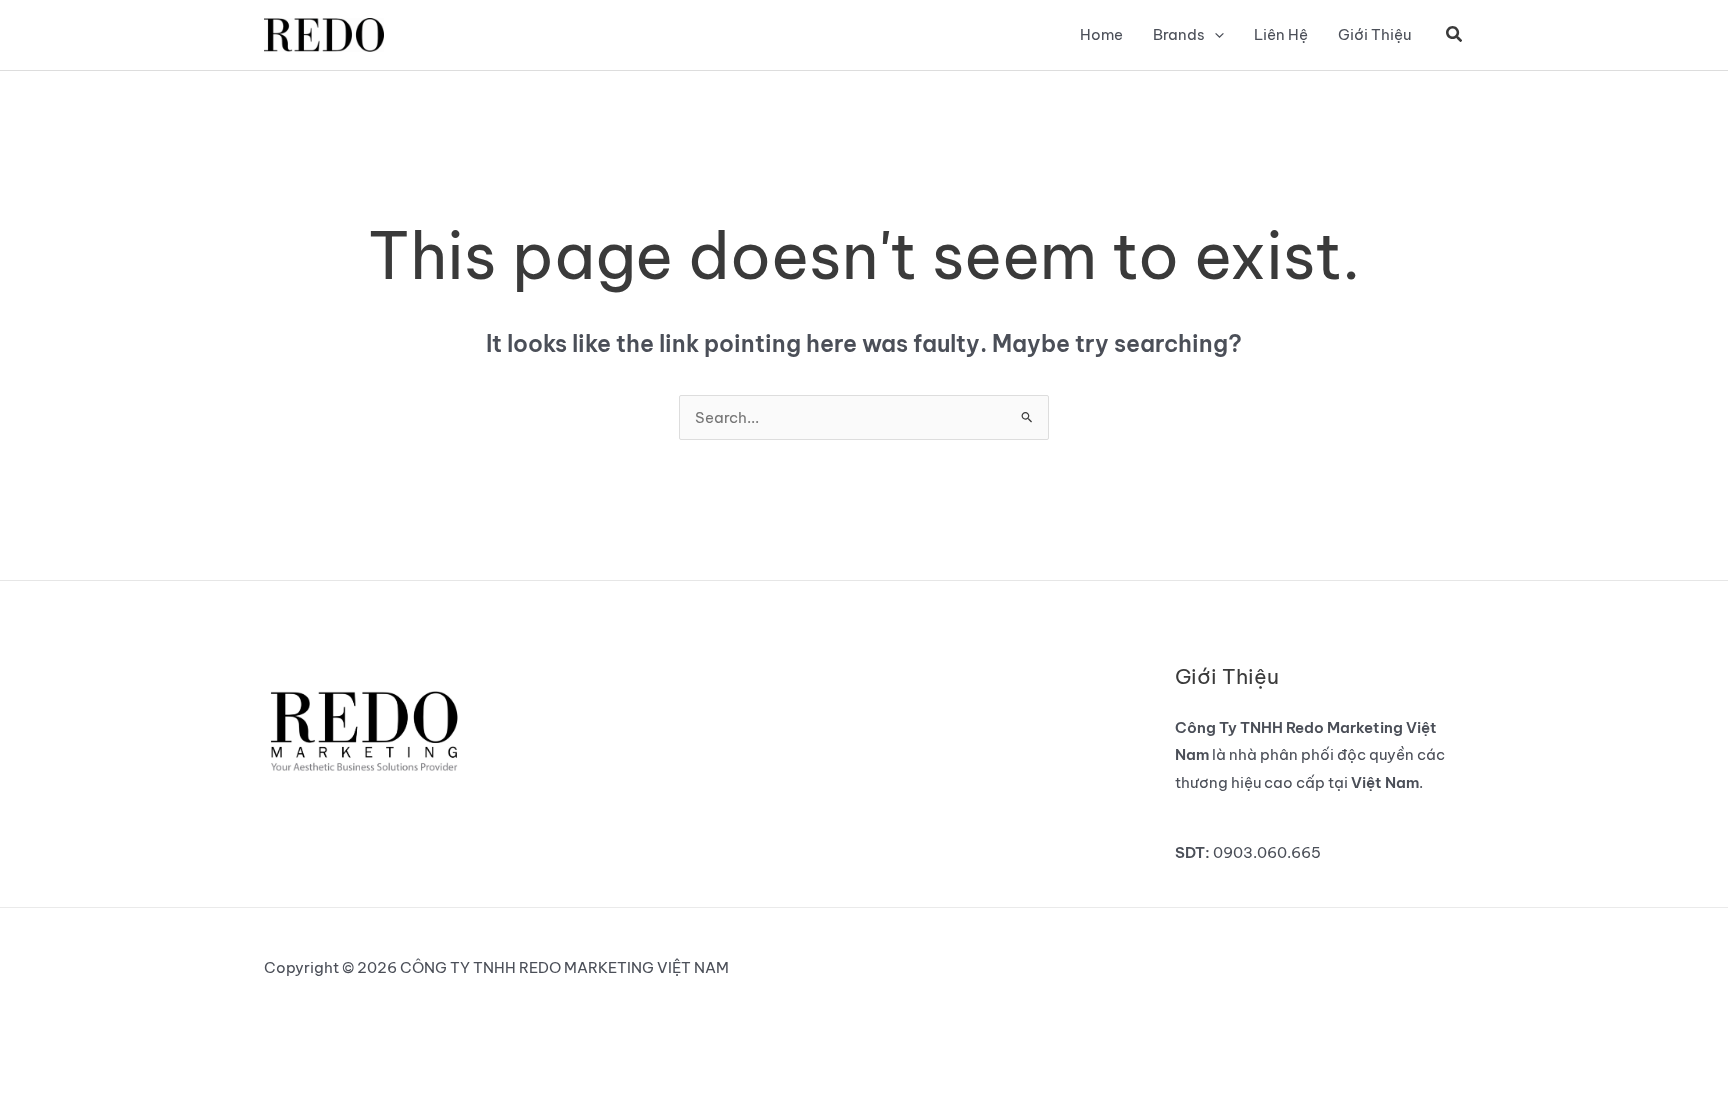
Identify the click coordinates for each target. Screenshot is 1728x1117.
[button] (1214, 35)
